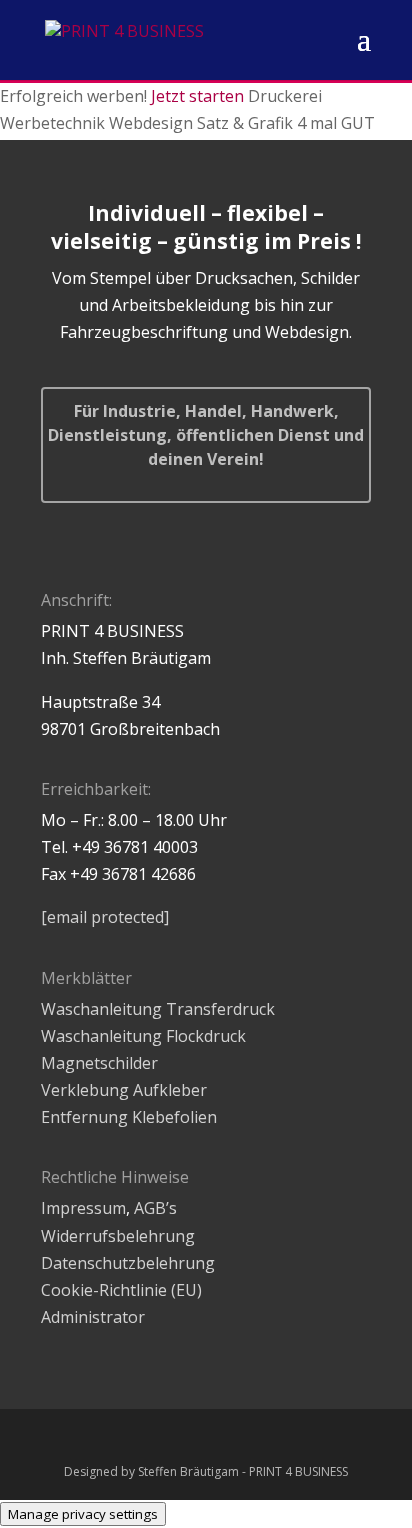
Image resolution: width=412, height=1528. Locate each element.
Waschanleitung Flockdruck (143, 1036)
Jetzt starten (197, 96)
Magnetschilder (99, 1063)
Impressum (83, 1208)
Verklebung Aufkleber (124, 1090)
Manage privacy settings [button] (83, 1514)
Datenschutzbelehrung (128, 1263)
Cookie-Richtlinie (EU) (121, 1290)
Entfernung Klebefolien (129, 1117)
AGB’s (155, 1208)
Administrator (93, 1317)
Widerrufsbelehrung (118, 1236)
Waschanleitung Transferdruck (158, 1009)
